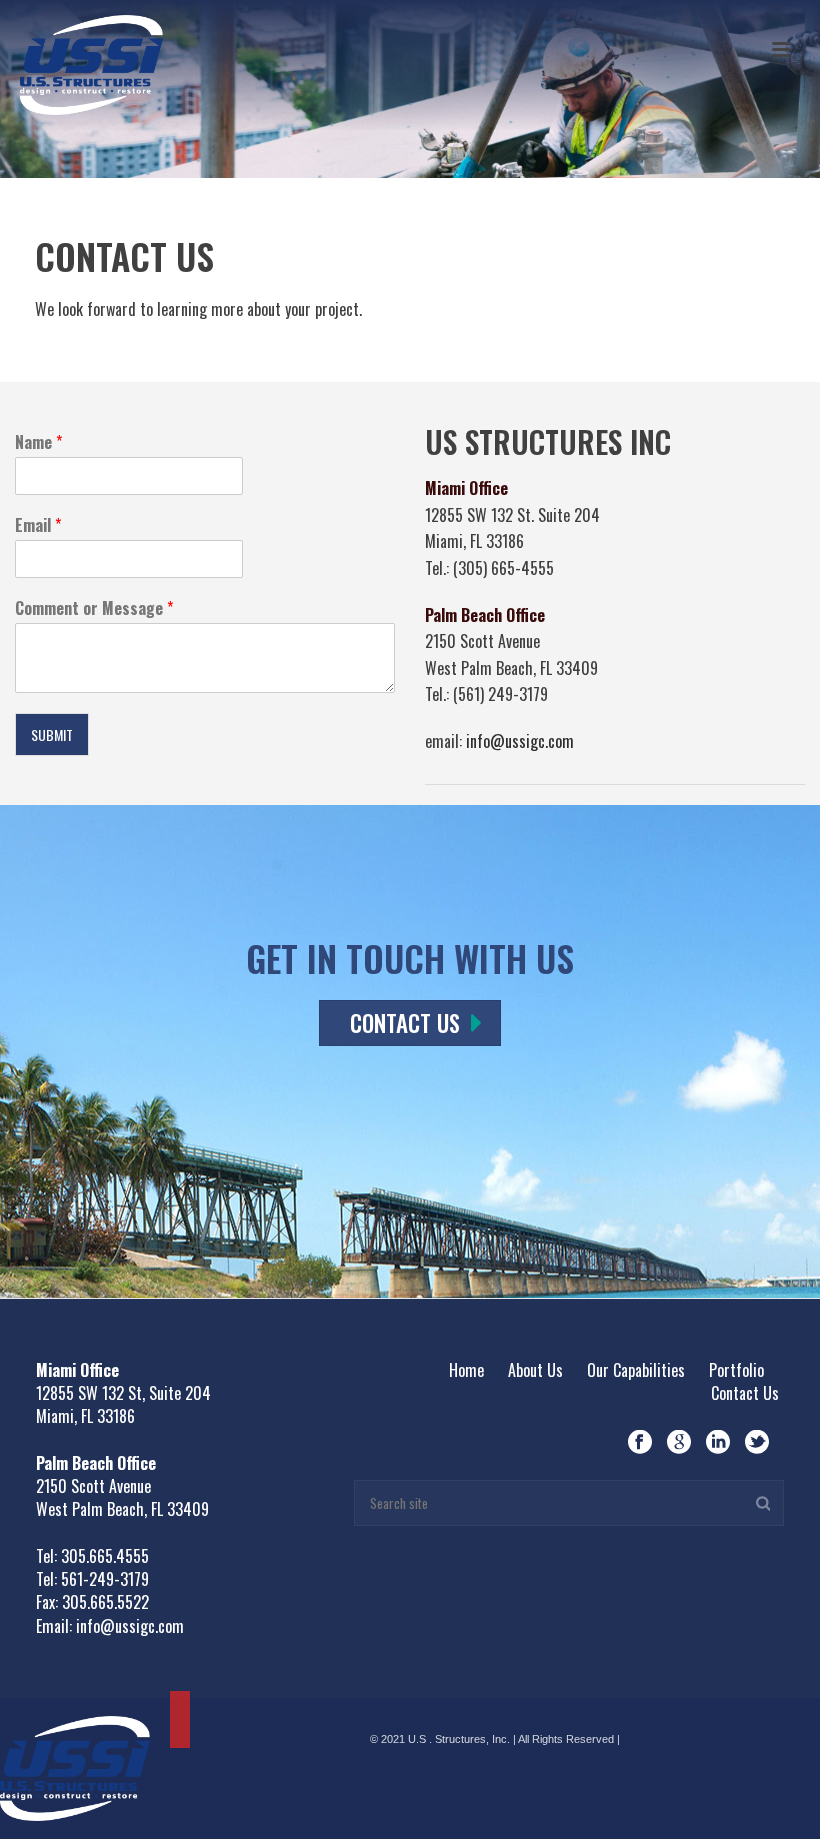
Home (466, 1370)
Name (38, 442)
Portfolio (736, 1370)
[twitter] (757, 1442)
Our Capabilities (636, 1370)
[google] (679, 1442)
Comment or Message (94, 608)
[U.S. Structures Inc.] (75, 1765)
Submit (52, 734)
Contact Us (745, 1393)
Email (38, 525)
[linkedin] (718, 1442)
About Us (535, 1370)
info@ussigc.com (520, 741)
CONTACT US (405, 1023)
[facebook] (640, 1442)
